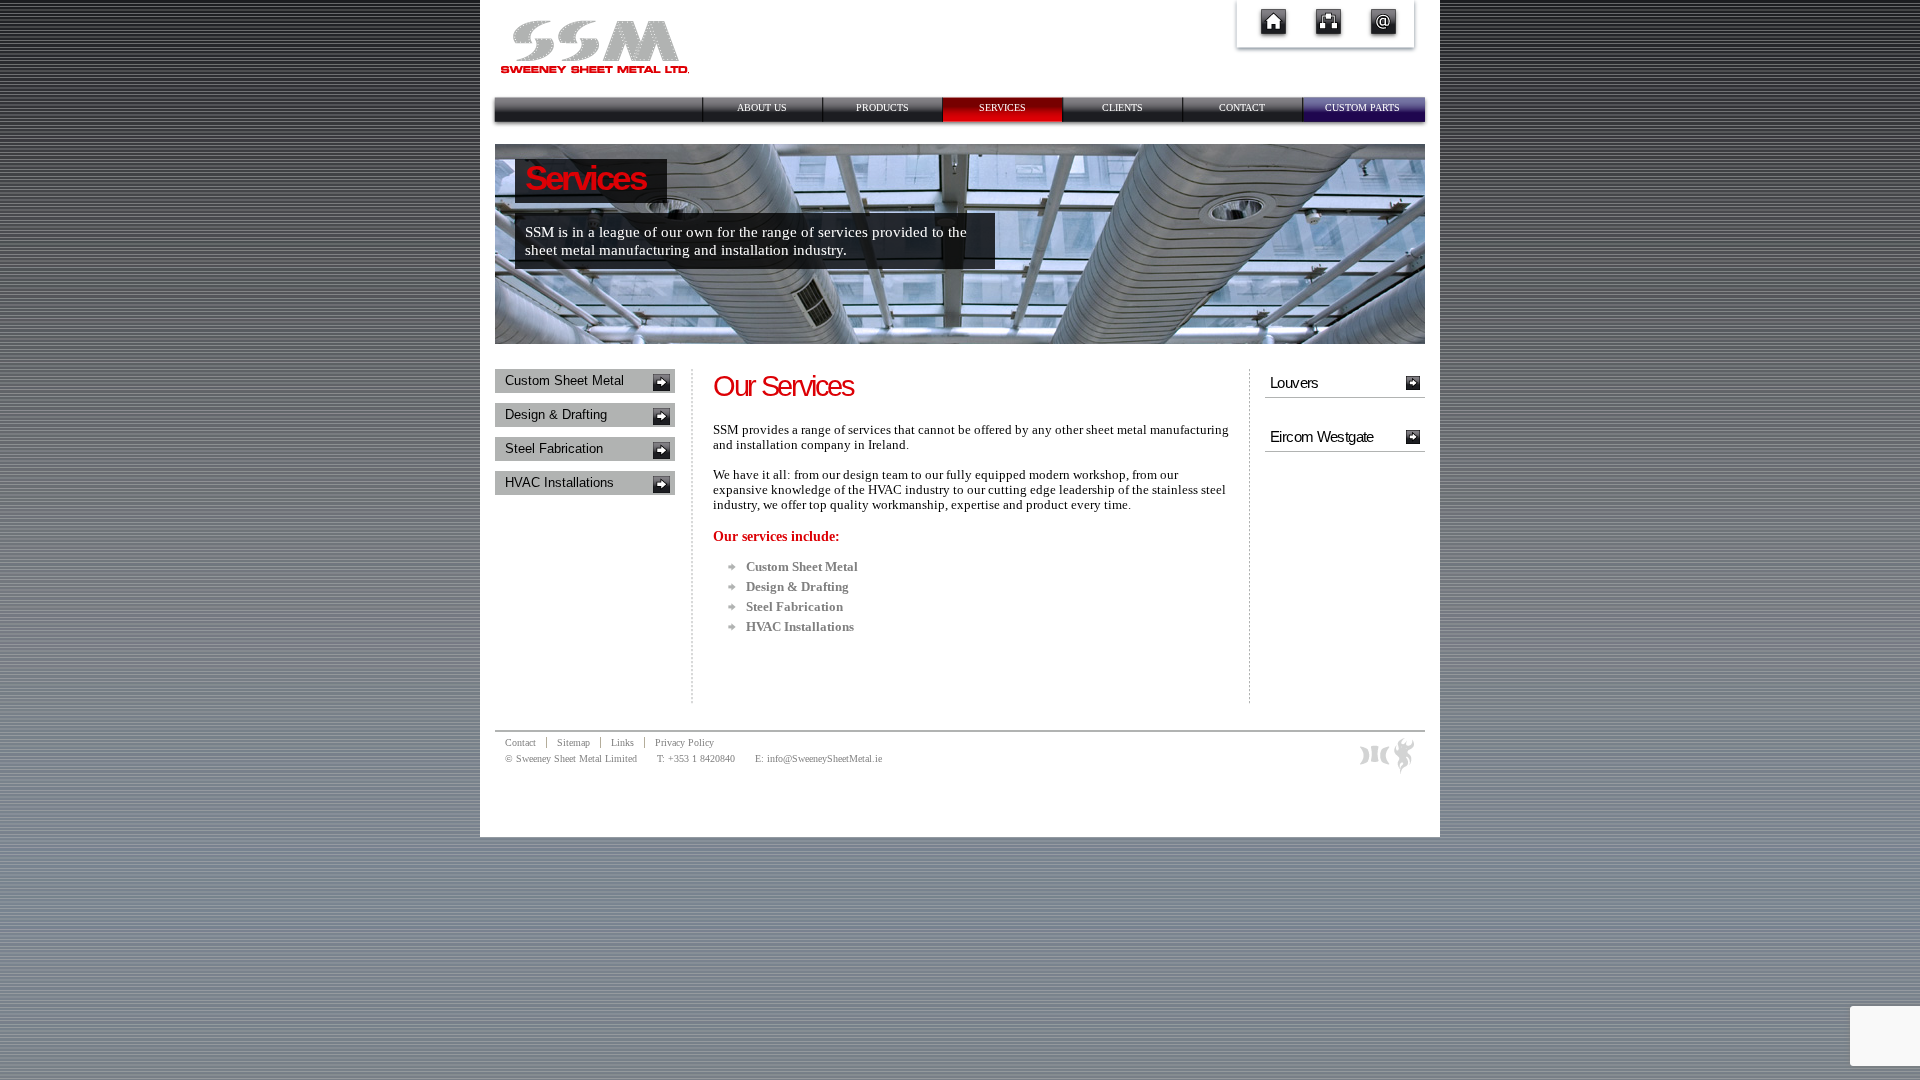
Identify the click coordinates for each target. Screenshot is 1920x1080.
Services (1002, 107)
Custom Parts (1362, 107)
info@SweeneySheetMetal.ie (824, 758)
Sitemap (573, 742)
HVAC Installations (559, 483)
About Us (762, 107)
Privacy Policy (684, 742)
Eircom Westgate (1322, 436)
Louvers (1294, 382)
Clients (1122, 107)
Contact (1242, 107)
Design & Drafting (556, 415)
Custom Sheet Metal (564, 381)
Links (622, 742)
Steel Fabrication (554, 449)
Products (882, 107)
